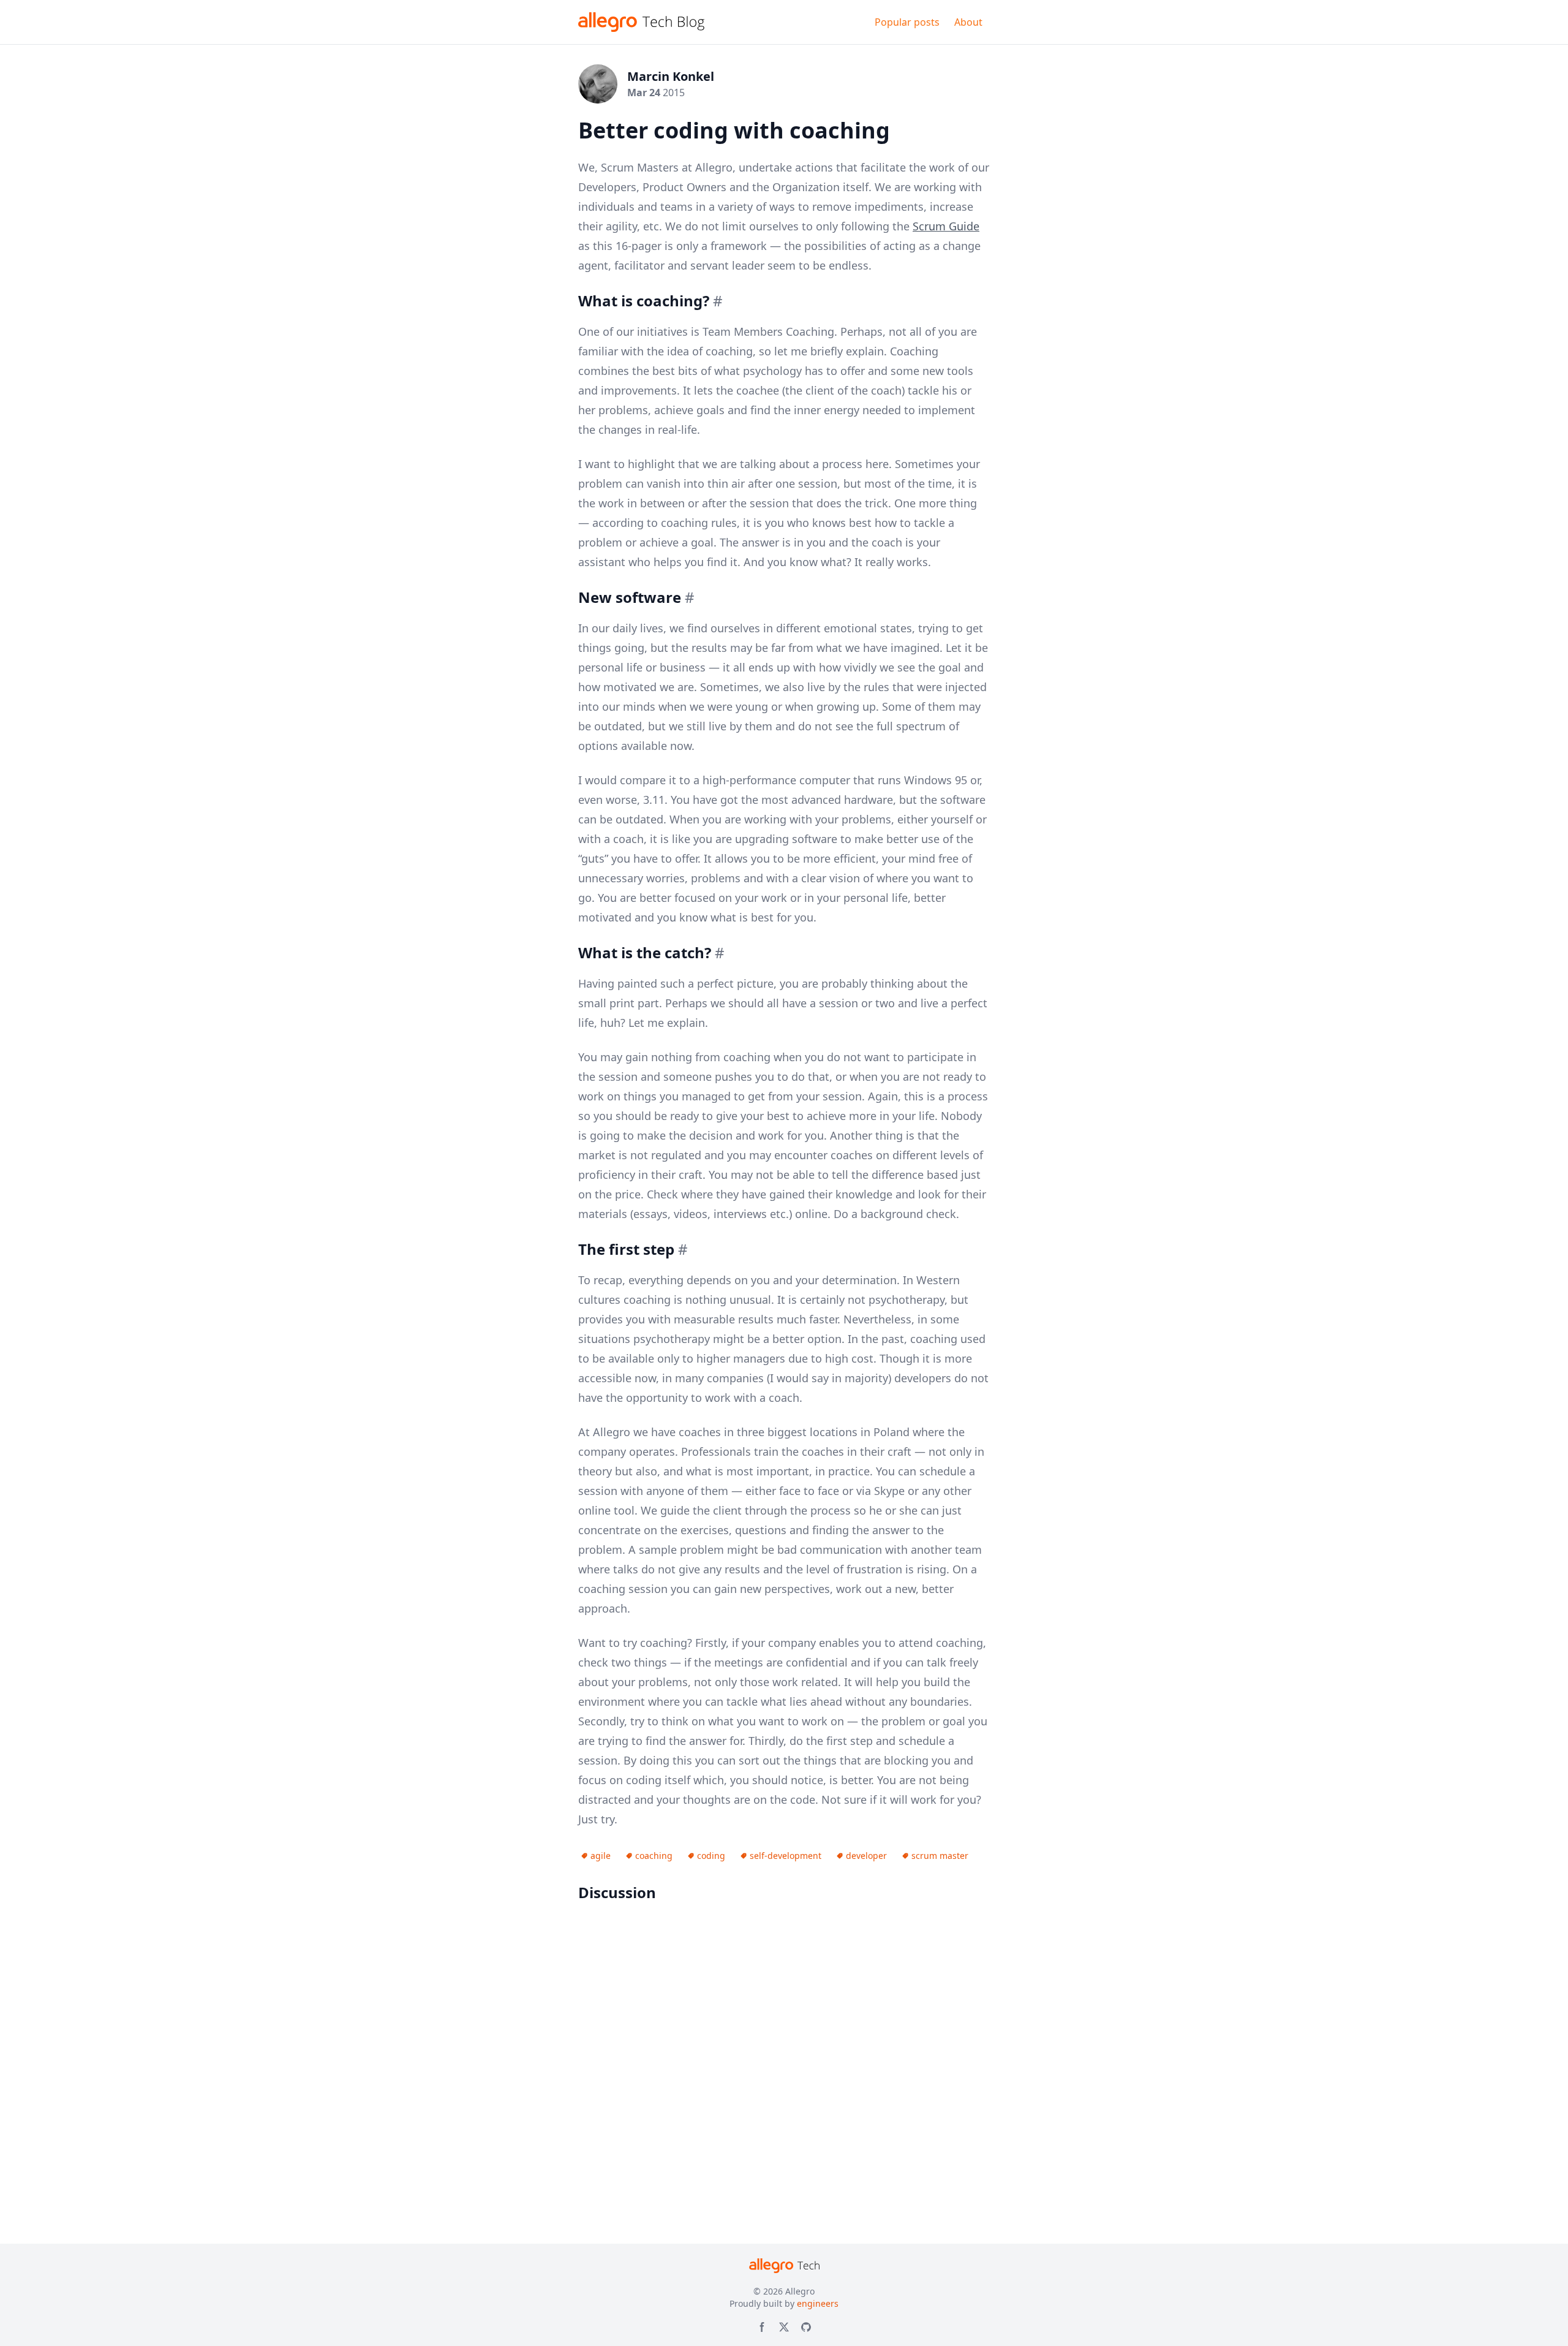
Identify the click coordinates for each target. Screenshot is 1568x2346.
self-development (786, 1856)
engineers (818, 2303)
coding (711, 1856)
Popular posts (907, 22)
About (968, 22)
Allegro (800, 2291)
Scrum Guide (946, 226)
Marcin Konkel (671, 76)
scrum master (940, 1856)
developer (866, 1856)
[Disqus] (784, 2070)
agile (601, 1856)
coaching (654, 1856)
